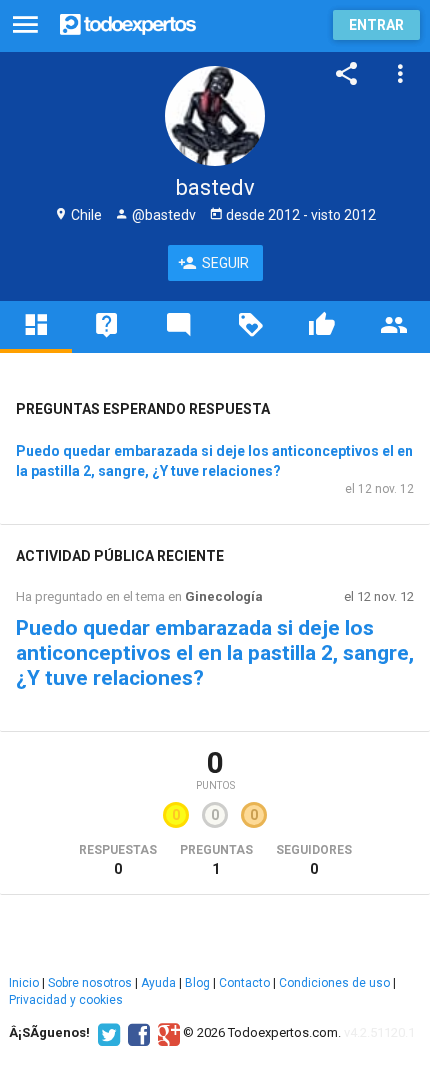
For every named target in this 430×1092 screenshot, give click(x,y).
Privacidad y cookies (66, 1000)
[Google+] (166, 1033)
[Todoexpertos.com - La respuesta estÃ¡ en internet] (128, 22)
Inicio (24, 983)
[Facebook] (136, 1033)
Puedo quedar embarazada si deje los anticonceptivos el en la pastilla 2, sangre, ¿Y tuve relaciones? (215, 653)
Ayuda (158, 983)
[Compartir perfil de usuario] (347, 74)
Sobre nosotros (90, 983)
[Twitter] (106, 1033)
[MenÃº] (25, 25)
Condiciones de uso (334, 983)
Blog (197, 983)
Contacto (244, 983)
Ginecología (224, 596)
